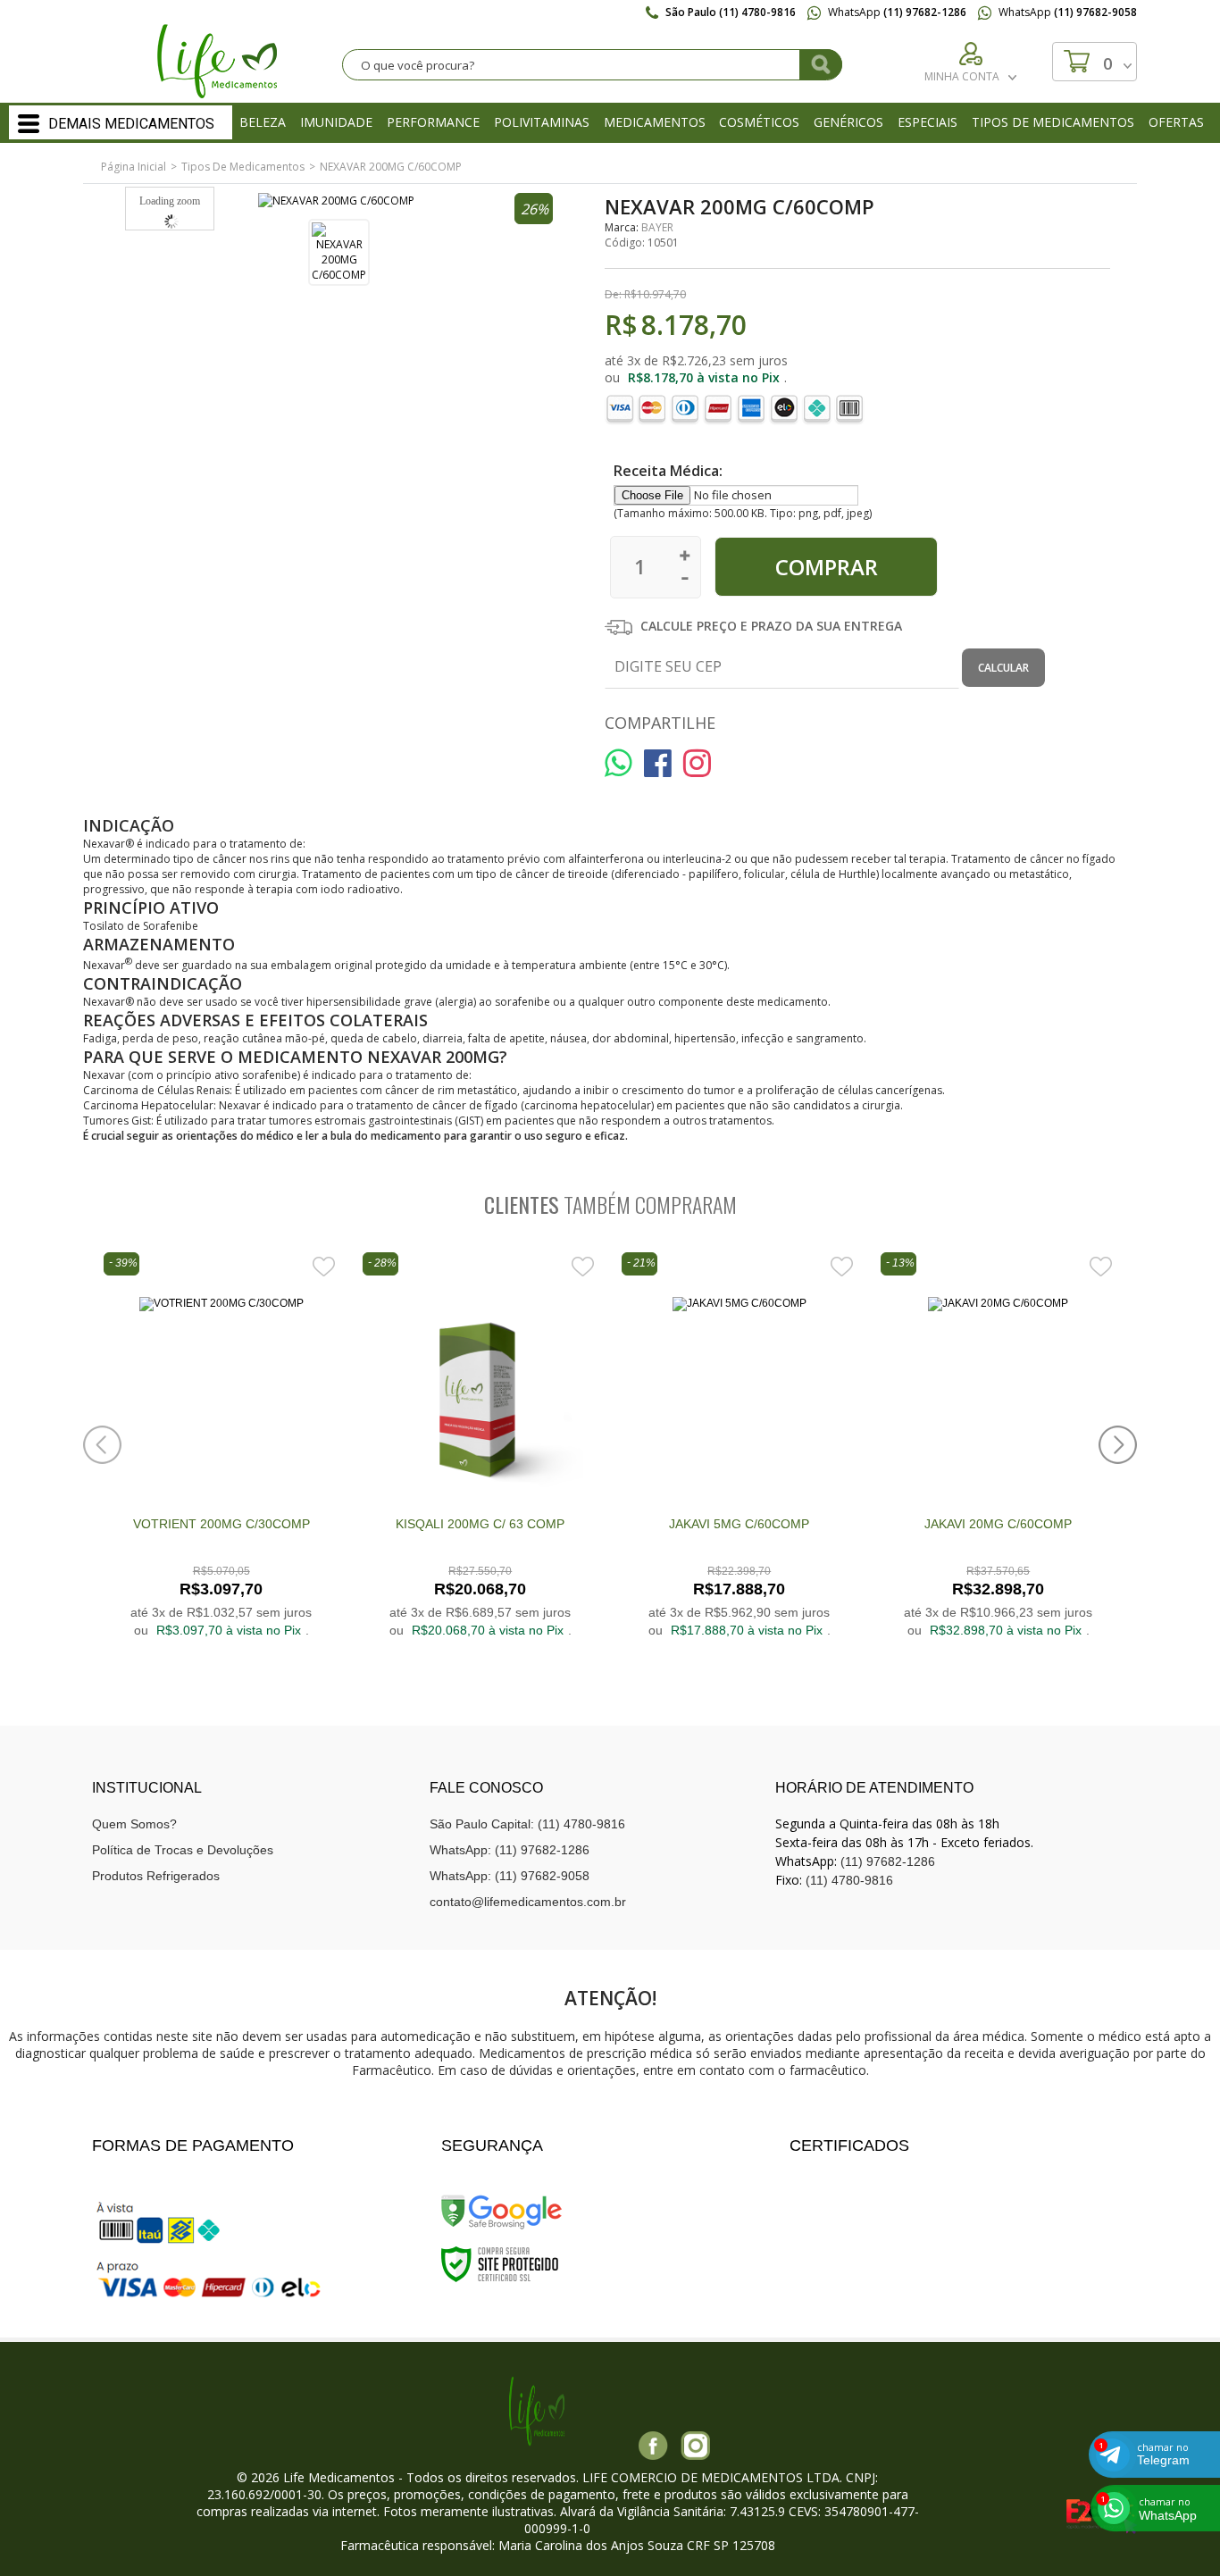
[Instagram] (695, 2446)
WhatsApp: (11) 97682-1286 (510, 1850)
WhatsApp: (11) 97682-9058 (510, 1876)
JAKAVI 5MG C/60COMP (739, 1524)
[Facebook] (653, 2446)
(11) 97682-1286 (888, 1861)
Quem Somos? (134, 1824)
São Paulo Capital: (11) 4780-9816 (527, 1824)
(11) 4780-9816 (849, 1880)
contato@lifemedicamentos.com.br (528, 1902)
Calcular (1003, 668)
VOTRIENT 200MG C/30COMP (221, 1524)
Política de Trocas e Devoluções (183, 1850)
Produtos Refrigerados (156, 1876)
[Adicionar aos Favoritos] (324, 1266)
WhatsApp (896, 12)
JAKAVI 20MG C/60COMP (998, 1524)
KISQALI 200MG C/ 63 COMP (480, 1524)
